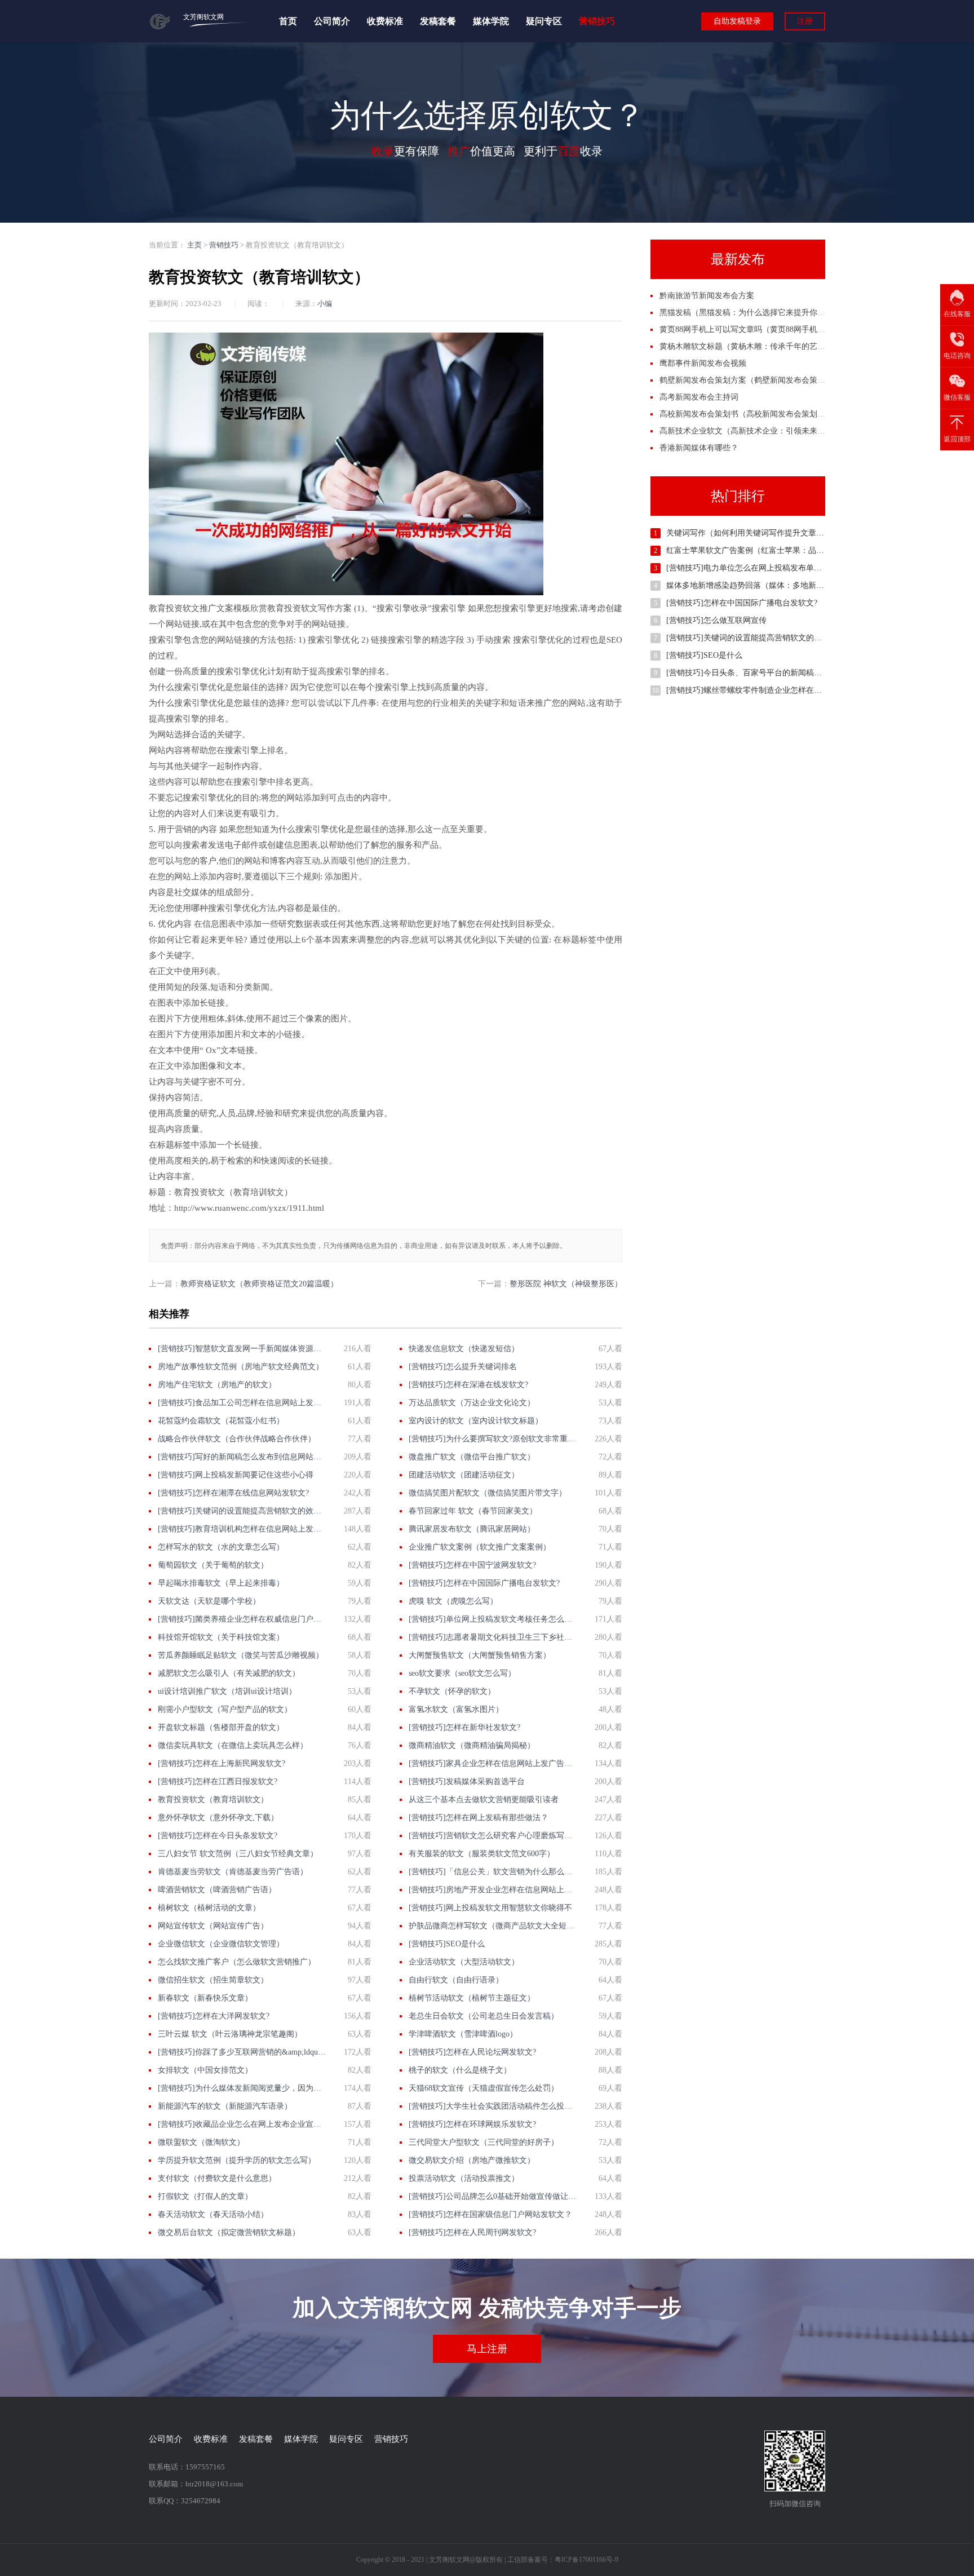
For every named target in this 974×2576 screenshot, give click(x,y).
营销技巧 (597, 21)
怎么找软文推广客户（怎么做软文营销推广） (237, 1962)
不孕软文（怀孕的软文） (452, 1691)
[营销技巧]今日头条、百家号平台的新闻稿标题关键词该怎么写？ (780, 673)
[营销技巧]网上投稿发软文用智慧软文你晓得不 (490, 1908)
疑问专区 (544, 21)
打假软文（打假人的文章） (205, 2196)
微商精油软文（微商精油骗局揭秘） (472, 1745)
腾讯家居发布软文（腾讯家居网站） (472, 1529)
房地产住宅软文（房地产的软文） (217, 1385)
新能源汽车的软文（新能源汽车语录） (225, 2106)
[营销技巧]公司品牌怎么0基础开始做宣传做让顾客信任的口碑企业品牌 (493, 2196)
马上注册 (487, 2349)
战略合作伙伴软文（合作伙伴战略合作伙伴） (237, 1439)
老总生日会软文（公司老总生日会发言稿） (484, 2016)
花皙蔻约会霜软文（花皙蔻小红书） (221, 1421)
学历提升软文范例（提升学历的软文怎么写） (237, 2160)
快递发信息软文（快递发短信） (464, 1349)
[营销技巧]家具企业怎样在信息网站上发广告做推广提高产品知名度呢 (493, 1763)
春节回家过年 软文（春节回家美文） (473, 1511)
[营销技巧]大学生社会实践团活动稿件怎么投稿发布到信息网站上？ (493, 2106)
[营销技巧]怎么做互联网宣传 (716, 620)
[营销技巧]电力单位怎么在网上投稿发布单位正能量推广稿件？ (776, 568)
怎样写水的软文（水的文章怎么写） (221, 1547)
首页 (288, 21)
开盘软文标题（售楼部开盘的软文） (221, 1727)
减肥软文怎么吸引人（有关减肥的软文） (229, 1673)
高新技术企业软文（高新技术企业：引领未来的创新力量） (762, 431)
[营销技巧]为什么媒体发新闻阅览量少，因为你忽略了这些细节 (242, 2088)
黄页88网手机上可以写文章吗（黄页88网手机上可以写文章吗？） (774, 329)
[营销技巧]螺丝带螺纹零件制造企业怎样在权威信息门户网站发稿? (781, 690)
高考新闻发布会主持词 (699, 397)
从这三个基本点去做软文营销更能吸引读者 (484, 1800)
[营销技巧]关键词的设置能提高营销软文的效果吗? (242, 1511)
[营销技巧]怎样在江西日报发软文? (218, 1781)
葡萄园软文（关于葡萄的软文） (213, 1565)
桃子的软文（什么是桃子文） (460, 2070)
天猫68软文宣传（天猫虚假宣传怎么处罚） (484, 2088)
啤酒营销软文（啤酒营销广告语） (217, 1890)
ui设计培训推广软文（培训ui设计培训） (227, 1691)
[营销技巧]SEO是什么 (447, 1944)
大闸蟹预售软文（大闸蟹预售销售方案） (480, 1655)
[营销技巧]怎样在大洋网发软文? (214, 2016)
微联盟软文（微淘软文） (201, 2142)
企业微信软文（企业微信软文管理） (221, 1944)
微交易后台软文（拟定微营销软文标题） (229, 2232)
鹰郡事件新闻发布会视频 (703, 363)
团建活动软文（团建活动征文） (464, 1475)
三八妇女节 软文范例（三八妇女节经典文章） (238, 1854)
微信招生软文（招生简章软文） (213, 1980)
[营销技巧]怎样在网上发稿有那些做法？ (479, 1818)
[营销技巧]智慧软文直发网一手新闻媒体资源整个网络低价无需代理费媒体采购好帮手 (242, 1349)
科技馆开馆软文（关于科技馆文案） (221, 1637)
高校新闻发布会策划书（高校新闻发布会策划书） (746, 414)
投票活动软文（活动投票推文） (464, 2178)
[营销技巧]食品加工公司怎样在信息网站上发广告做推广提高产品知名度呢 (242, 1403)
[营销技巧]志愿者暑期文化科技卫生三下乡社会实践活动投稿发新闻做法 (493, 1637)
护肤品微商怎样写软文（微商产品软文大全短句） (493, 1926)
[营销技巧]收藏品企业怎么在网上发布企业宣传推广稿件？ (242, 2124)
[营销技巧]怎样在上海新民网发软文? (222, 1763)
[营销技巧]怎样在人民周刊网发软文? (472, 2232)
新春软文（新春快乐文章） (205, 1998)
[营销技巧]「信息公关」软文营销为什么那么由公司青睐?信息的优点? (493, 1872)
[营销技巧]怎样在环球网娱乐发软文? (472, 2124)
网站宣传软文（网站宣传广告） (213, 1926)
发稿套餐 (438, 21)
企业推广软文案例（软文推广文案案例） (480, 1547)
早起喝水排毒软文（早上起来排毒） (221, 1583)
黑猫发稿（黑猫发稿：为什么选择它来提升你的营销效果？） (766, 313)
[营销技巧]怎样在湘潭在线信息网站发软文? (233, 1493)
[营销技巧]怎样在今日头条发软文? (218, 1836)
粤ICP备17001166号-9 (586, 2560)
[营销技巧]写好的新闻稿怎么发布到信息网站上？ (242, 1457)
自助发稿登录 (737, 21)
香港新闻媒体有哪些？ (699, 448)
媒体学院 (491, 21)
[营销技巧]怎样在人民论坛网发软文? (472, 2052)
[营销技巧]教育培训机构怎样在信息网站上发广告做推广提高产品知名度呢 (242, 1529)
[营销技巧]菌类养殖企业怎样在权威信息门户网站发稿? (242, 1619)
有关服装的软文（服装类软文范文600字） (482, 1854)
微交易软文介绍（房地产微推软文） (472, 2160)
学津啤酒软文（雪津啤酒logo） (463, 2034)
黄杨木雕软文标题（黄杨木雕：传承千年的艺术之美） (754, 346)
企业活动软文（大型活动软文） (464, 1962)
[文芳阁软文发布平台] (160, 27)
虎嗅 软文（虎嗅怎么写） (453, 1601)
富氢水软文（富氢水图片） (456, 1709)
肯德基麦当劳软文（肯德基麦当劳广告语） (233, 1872)
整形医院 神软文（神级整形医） (566, 1284)
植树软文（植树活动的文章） (209, 1908)
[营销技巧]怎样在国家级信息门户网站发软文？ (490, 2214)
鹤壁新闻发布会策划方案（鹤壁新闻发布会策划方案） (754, 380)
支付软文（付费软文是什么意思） (217, 2178)
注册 (805, 21)
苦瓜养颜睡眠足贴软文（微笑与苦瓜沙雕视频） (241, 1655)
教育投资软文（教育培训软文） (213, 1800)
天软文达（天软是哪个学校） (209, 1601)
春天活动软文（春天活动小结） (213, 2214)
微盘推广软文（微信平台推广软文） (472, 1457)
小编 (325, 304)
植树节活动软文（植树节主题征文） (472, 1998)
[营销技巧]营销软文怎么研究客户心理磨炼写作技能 (493, 1836)
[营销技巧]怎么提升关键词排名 (463, 1367)
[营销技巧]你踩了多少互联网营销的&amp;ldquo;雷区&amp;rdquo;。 (242, 2052)
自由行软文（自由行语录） (456, 1980)
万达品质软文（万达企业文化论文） (472, 1403)
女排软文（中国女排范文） (205, 2070)
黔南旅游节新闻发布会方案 (707, 296)
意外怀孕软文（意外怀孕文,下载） (218, 1818)
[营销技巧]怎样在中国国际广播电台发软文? (484, 1583)
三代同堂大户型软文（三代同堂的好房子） (484, 2142)
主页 (194, 245)
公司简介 (332, 21)
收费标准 (385, 21)
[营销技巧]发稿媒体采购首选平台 (467, 1781)
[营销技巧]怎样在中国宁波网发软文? (472, 1565)
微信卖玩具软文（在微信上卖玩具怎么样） (233, 1745)
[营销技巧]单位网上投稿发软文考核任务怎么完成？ (493, 1619)
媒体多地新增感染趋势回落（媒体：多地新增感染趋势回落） (773, 585)
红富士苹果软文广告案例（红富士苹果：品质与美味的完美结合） (781, 550)
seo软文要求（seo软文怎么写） (462, 1673)
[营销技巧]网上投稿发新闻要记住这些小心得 (236, 1475)
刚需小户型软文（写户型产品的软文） (225, 1709)
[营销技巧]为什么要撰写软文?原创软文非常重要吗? (493, 1439)
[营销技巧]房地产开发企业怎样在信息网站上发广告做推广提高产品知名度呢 (493, 1890)
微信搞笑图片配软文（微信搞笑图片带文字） (488, 1493)
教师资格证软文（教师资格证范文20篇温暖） (259, 1284)
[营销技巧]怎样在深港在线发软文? (468, 1385)
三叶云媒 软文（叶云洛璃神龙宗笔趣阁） (230, 2034)
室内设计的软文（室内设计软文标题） (476, 1421)
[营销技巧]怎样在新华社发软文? (464, 1727)
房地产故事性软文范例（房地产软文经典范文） (241, 1367)
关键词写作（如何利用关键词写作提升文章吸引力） (757, 533)
